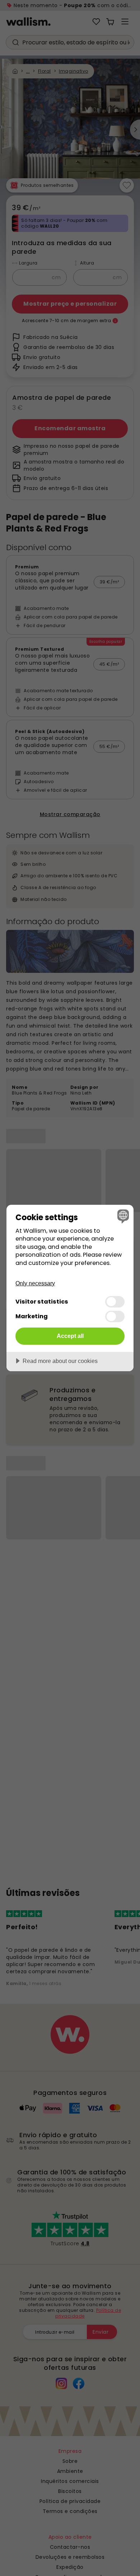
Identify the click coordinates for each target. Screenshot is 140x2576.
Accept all (70, 1336)
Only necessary (35, 1283)
